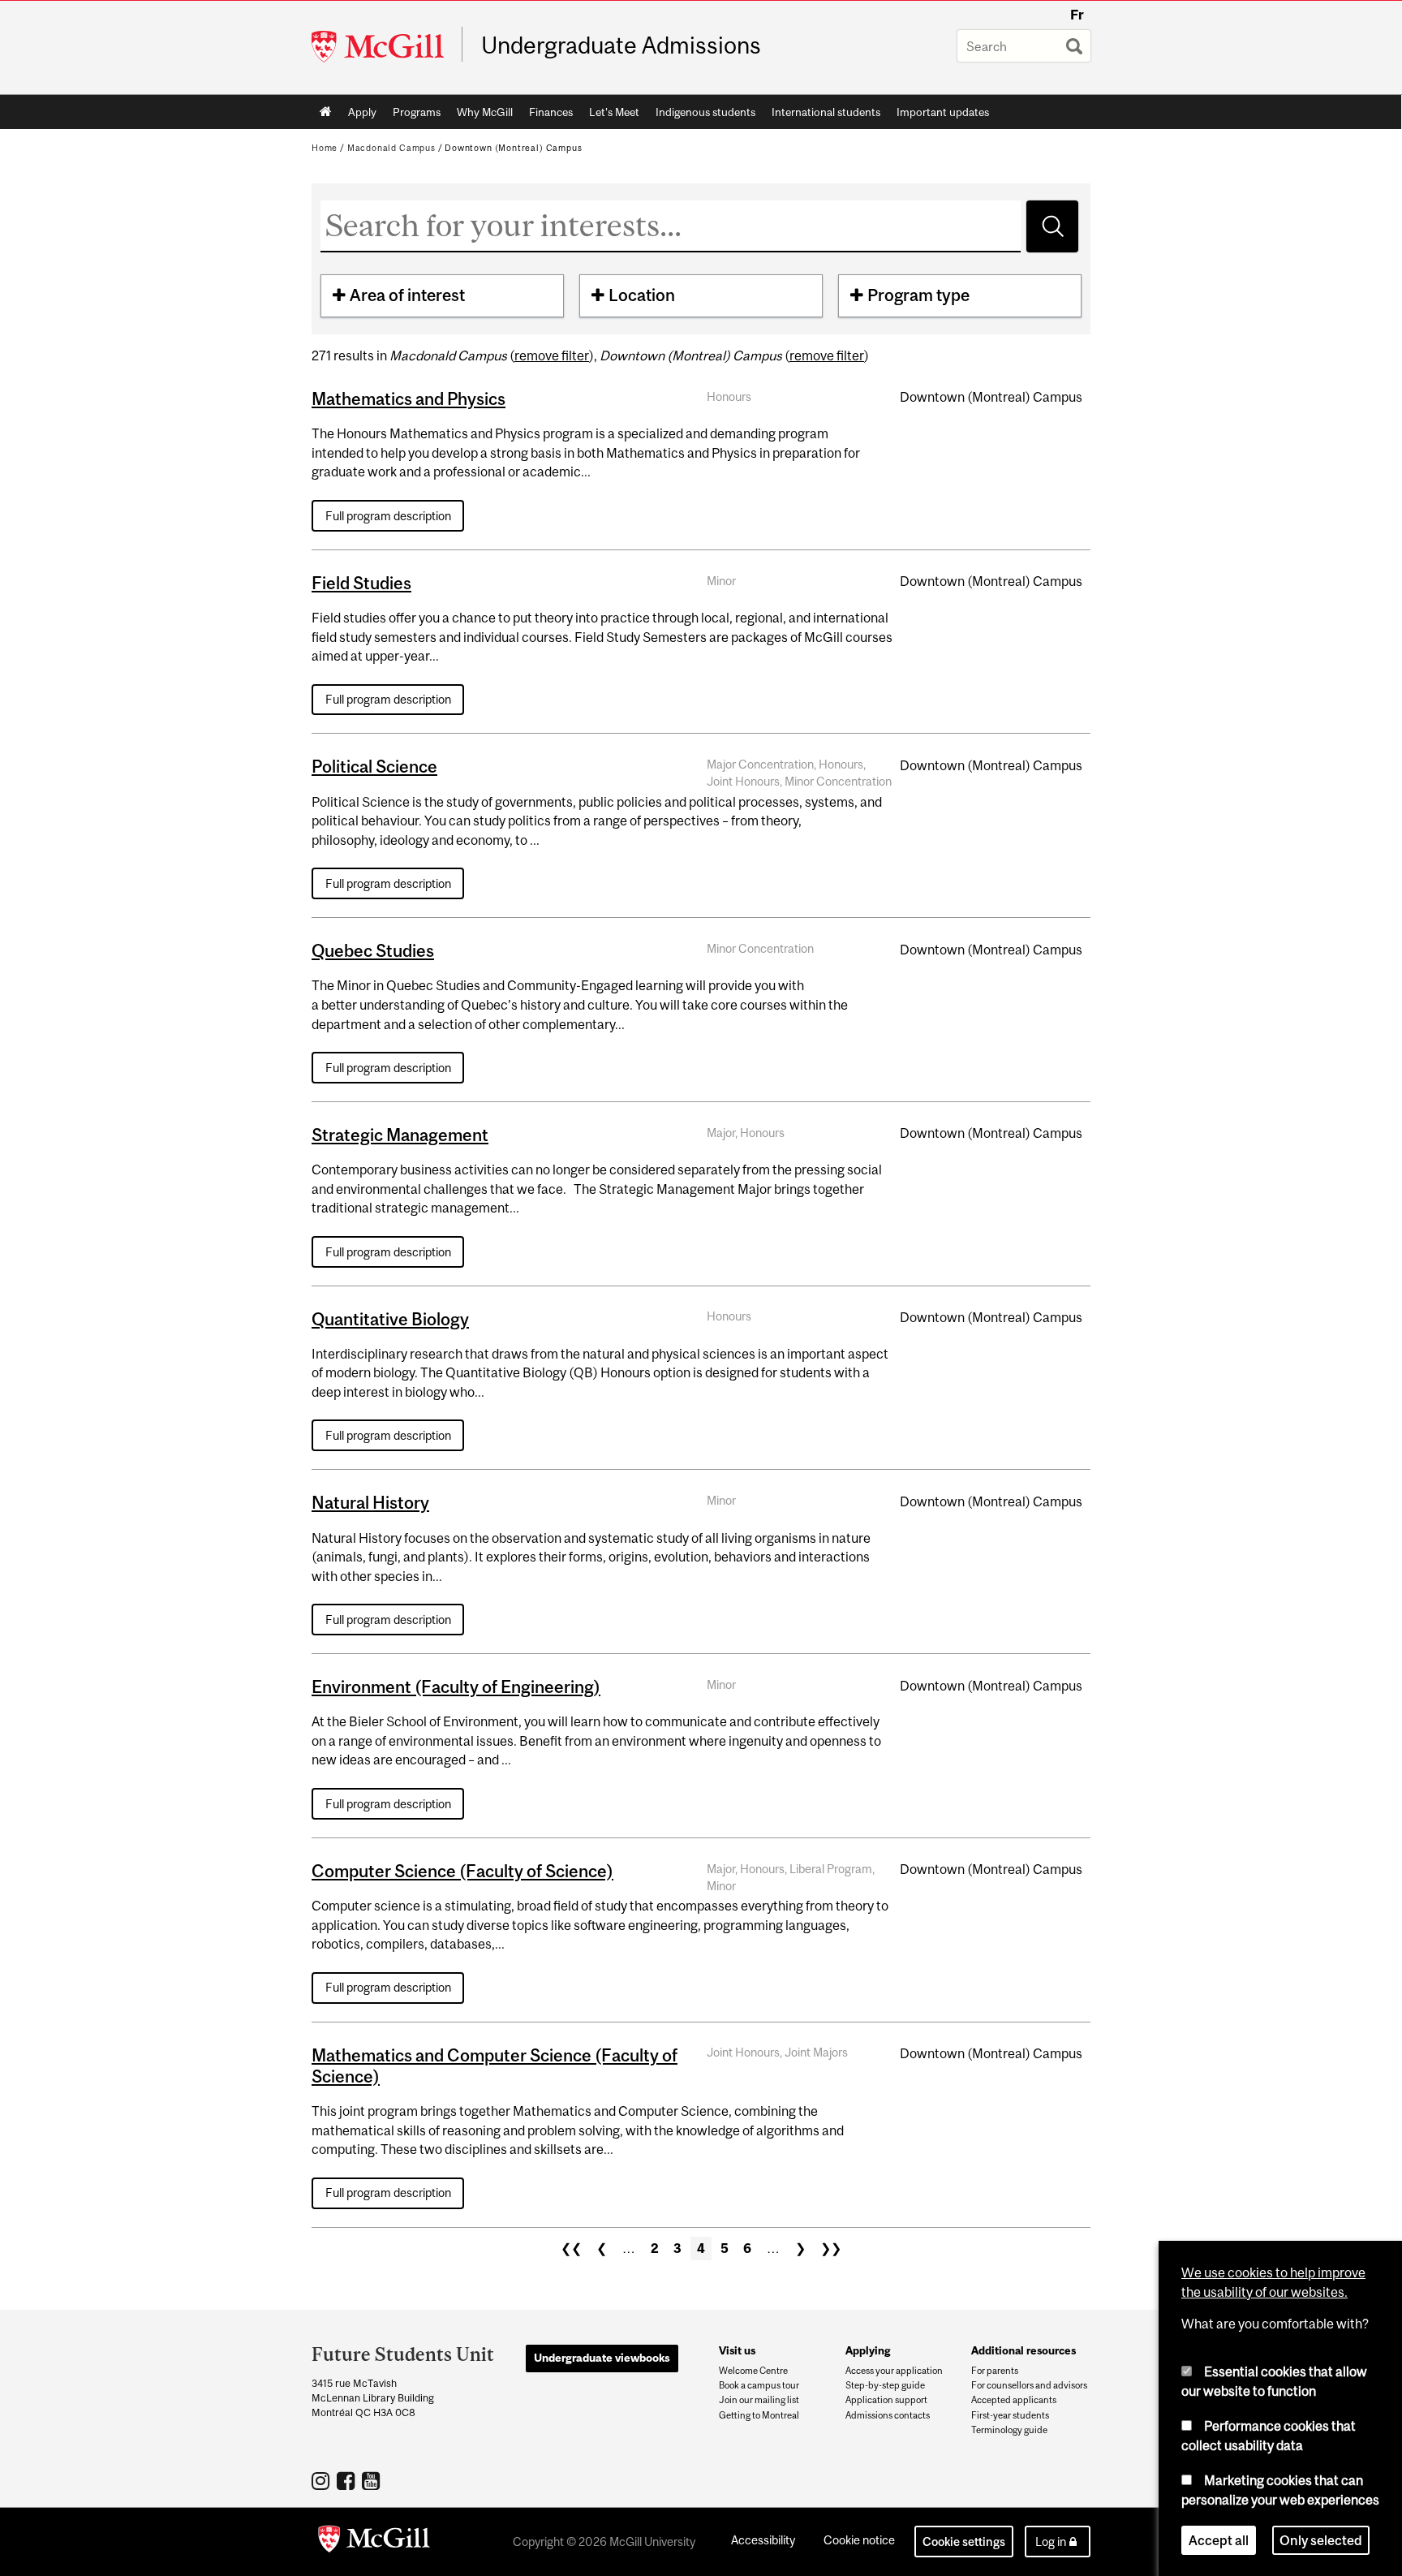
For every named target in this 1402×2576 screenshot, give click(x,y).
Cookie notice (859, 2540)
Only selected (1321, 2539)
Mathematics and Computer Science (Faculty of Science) (495, 2066)
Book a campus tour (759, 2385)
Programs (417, 112)
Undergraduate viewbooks (602, 2358)
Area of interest (407, 295)
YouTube (373, 2480)
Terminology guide (1009, 2430)
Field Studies (361, 583)
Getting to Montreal (759, 2415)
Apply (362, 112)
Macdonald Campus (391, 148)
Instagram (323, 2480)
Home (326, 112)
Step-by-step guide (885, 2385)
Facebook (348, 2480)
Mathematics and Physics (409, 398)
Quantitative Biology (390, 1319)
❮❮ (571, 2248)
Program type (918, 295)
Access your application (894, 2371)
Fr (1077, 15)
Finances (551, 112)
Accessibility (763, 2540)
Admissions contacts (888, 2415)
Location (642, 295)
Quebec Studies (373, 950)
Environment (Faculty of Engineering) (456, 1686)
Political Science (374, 766)
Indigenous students (705, 112)
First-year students (1010, 2415)
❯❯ (831, 2248)
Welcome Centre (753, 2371)
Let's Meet (614, 112)
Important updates (943, 112)
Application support (886, 2400)
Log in (1051, 2542)
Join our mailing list (759, 2400)
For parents (995, 2371)
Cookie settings (964, 2542)
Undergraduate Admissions (621, 45)
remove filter (552, 355)
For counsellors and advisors (1029, 2385)
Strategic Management (400, 1135)
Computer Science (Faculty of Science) (462, 1871)
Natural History (370, 1502)
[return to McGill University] (374, 2542)
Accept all (1219, 2539)
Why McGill (485, 112)
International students (826, 112)
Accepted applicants (1014, 2400)
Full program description (388, 516)
